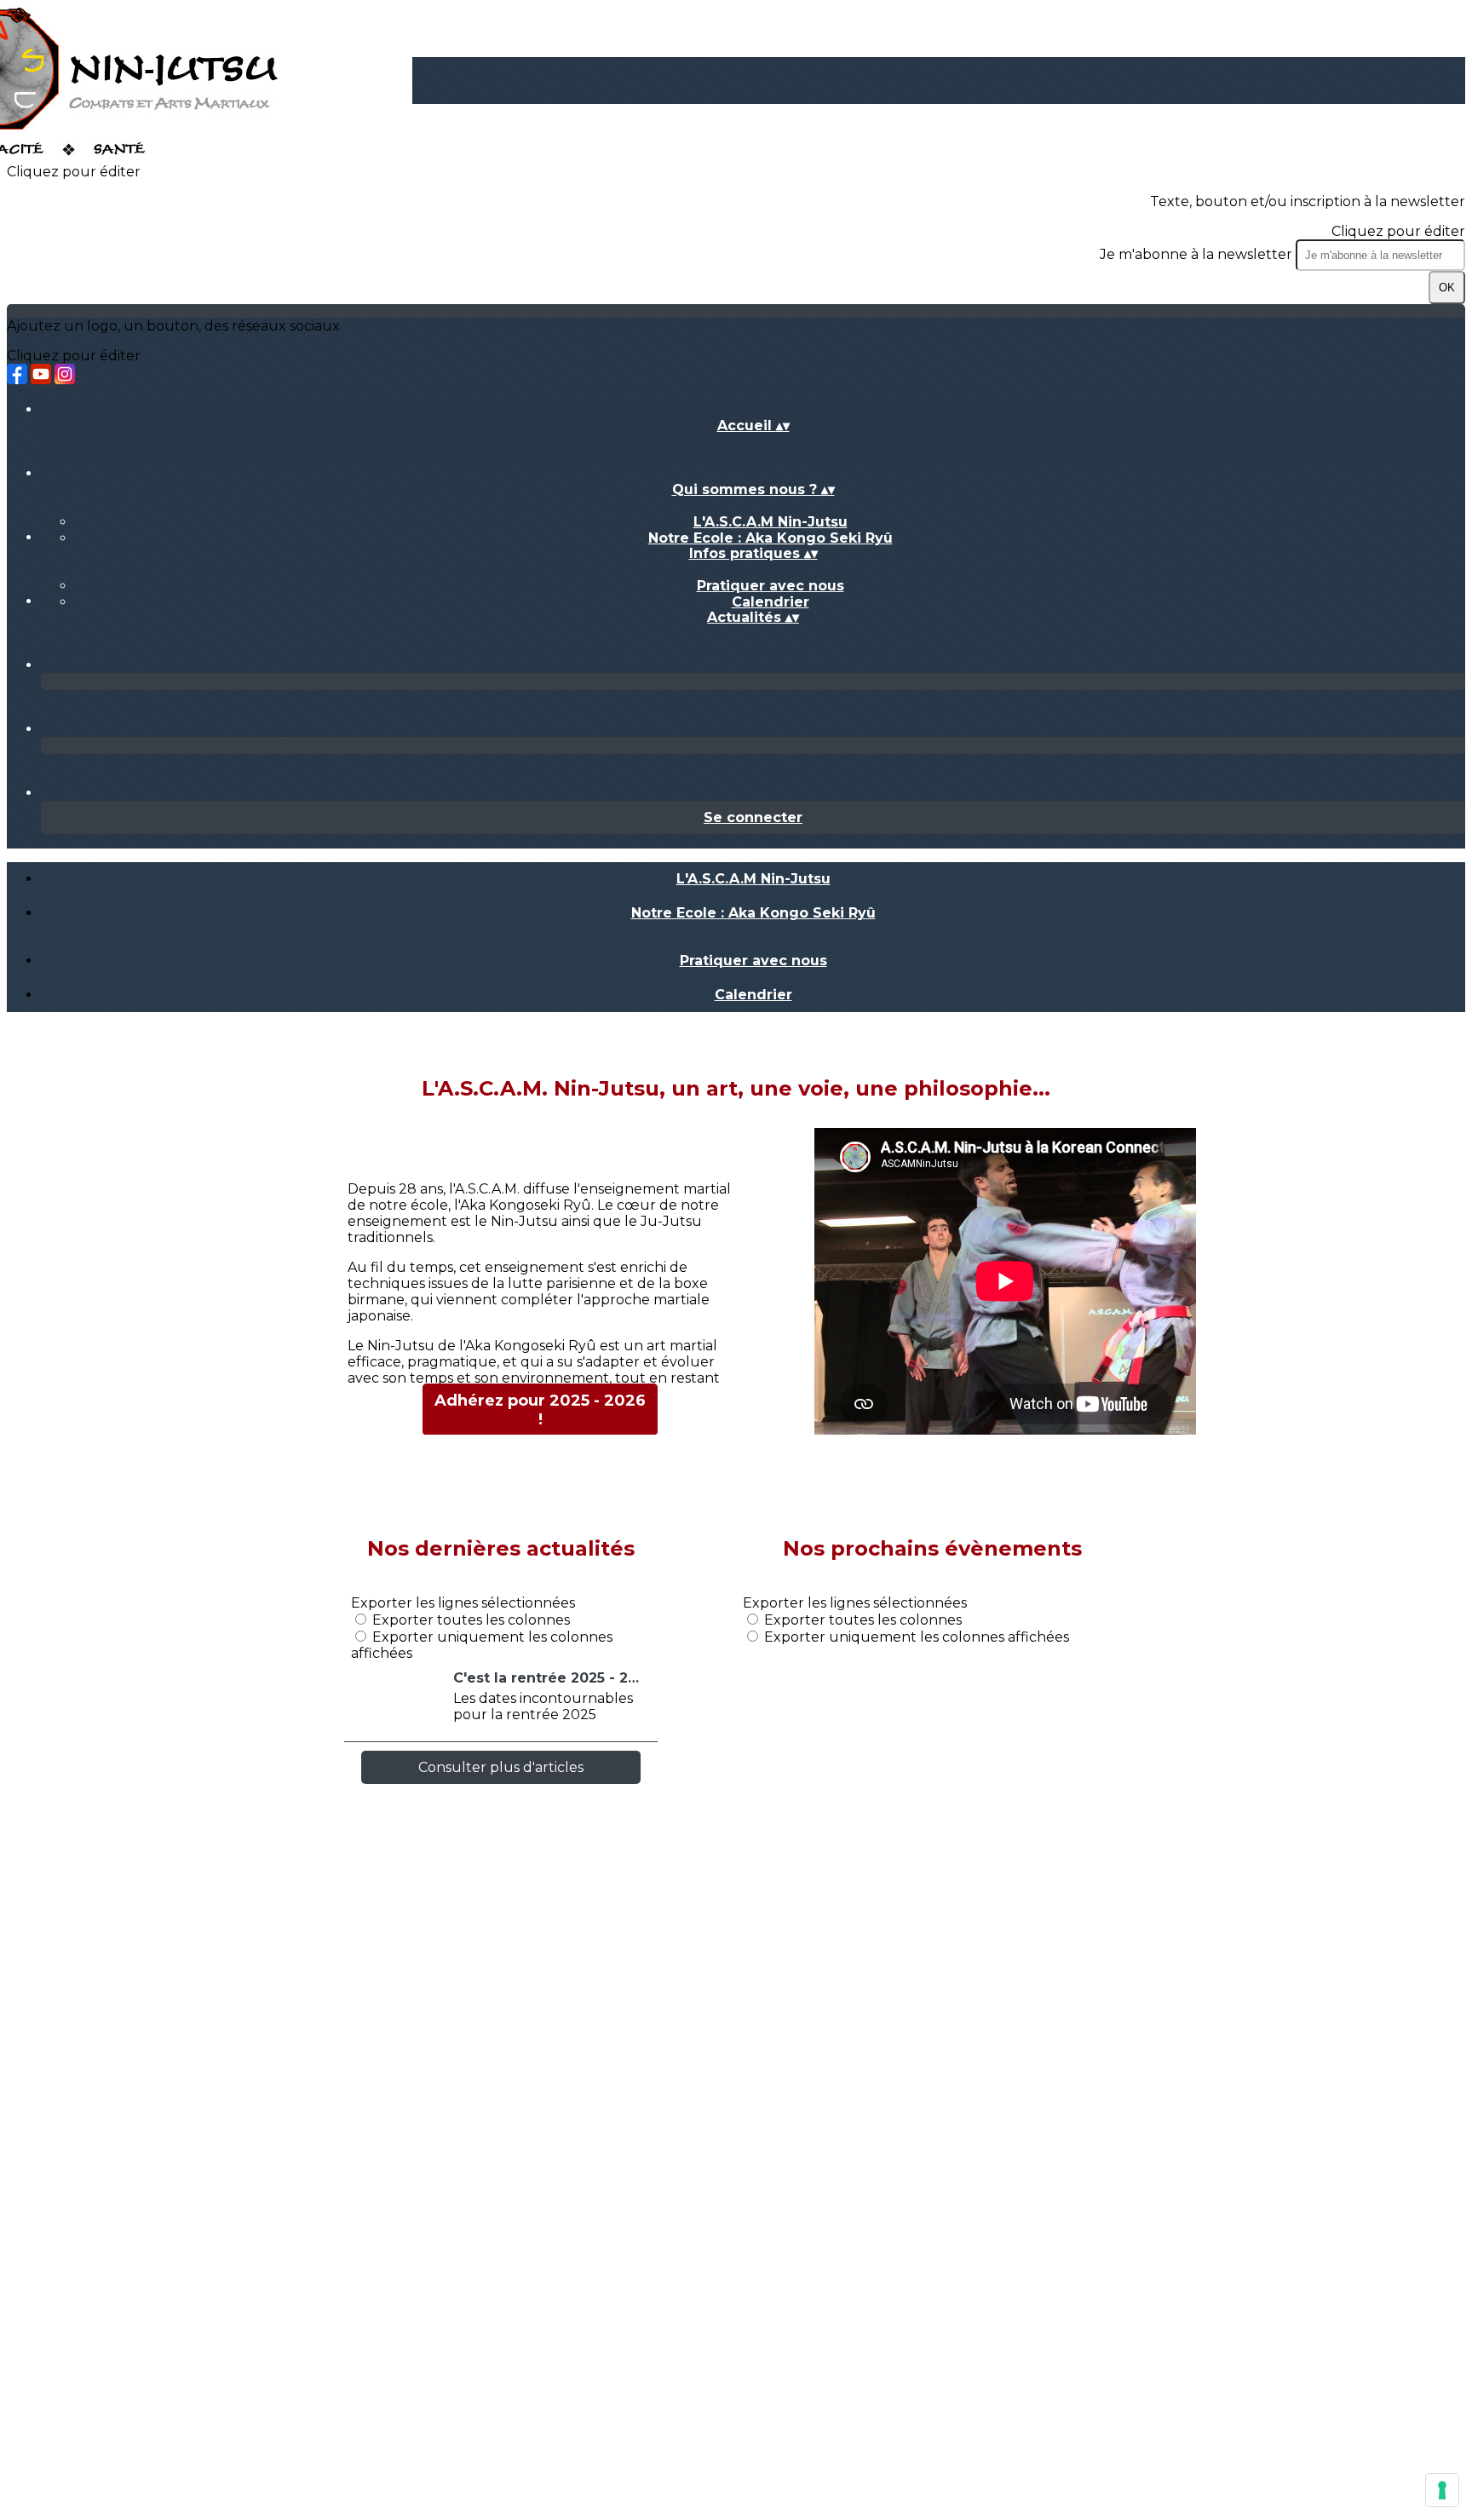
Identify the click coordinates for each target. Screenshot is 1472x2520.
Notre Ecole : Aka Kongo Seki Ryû (770, 538)
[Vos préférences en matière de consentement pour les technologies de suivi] (1442, 2490)
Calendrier (770, 602)
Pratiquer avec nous (770, 586)
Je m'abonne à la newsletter (1198, 254)
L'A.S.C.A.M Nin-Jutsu (770, 522)
